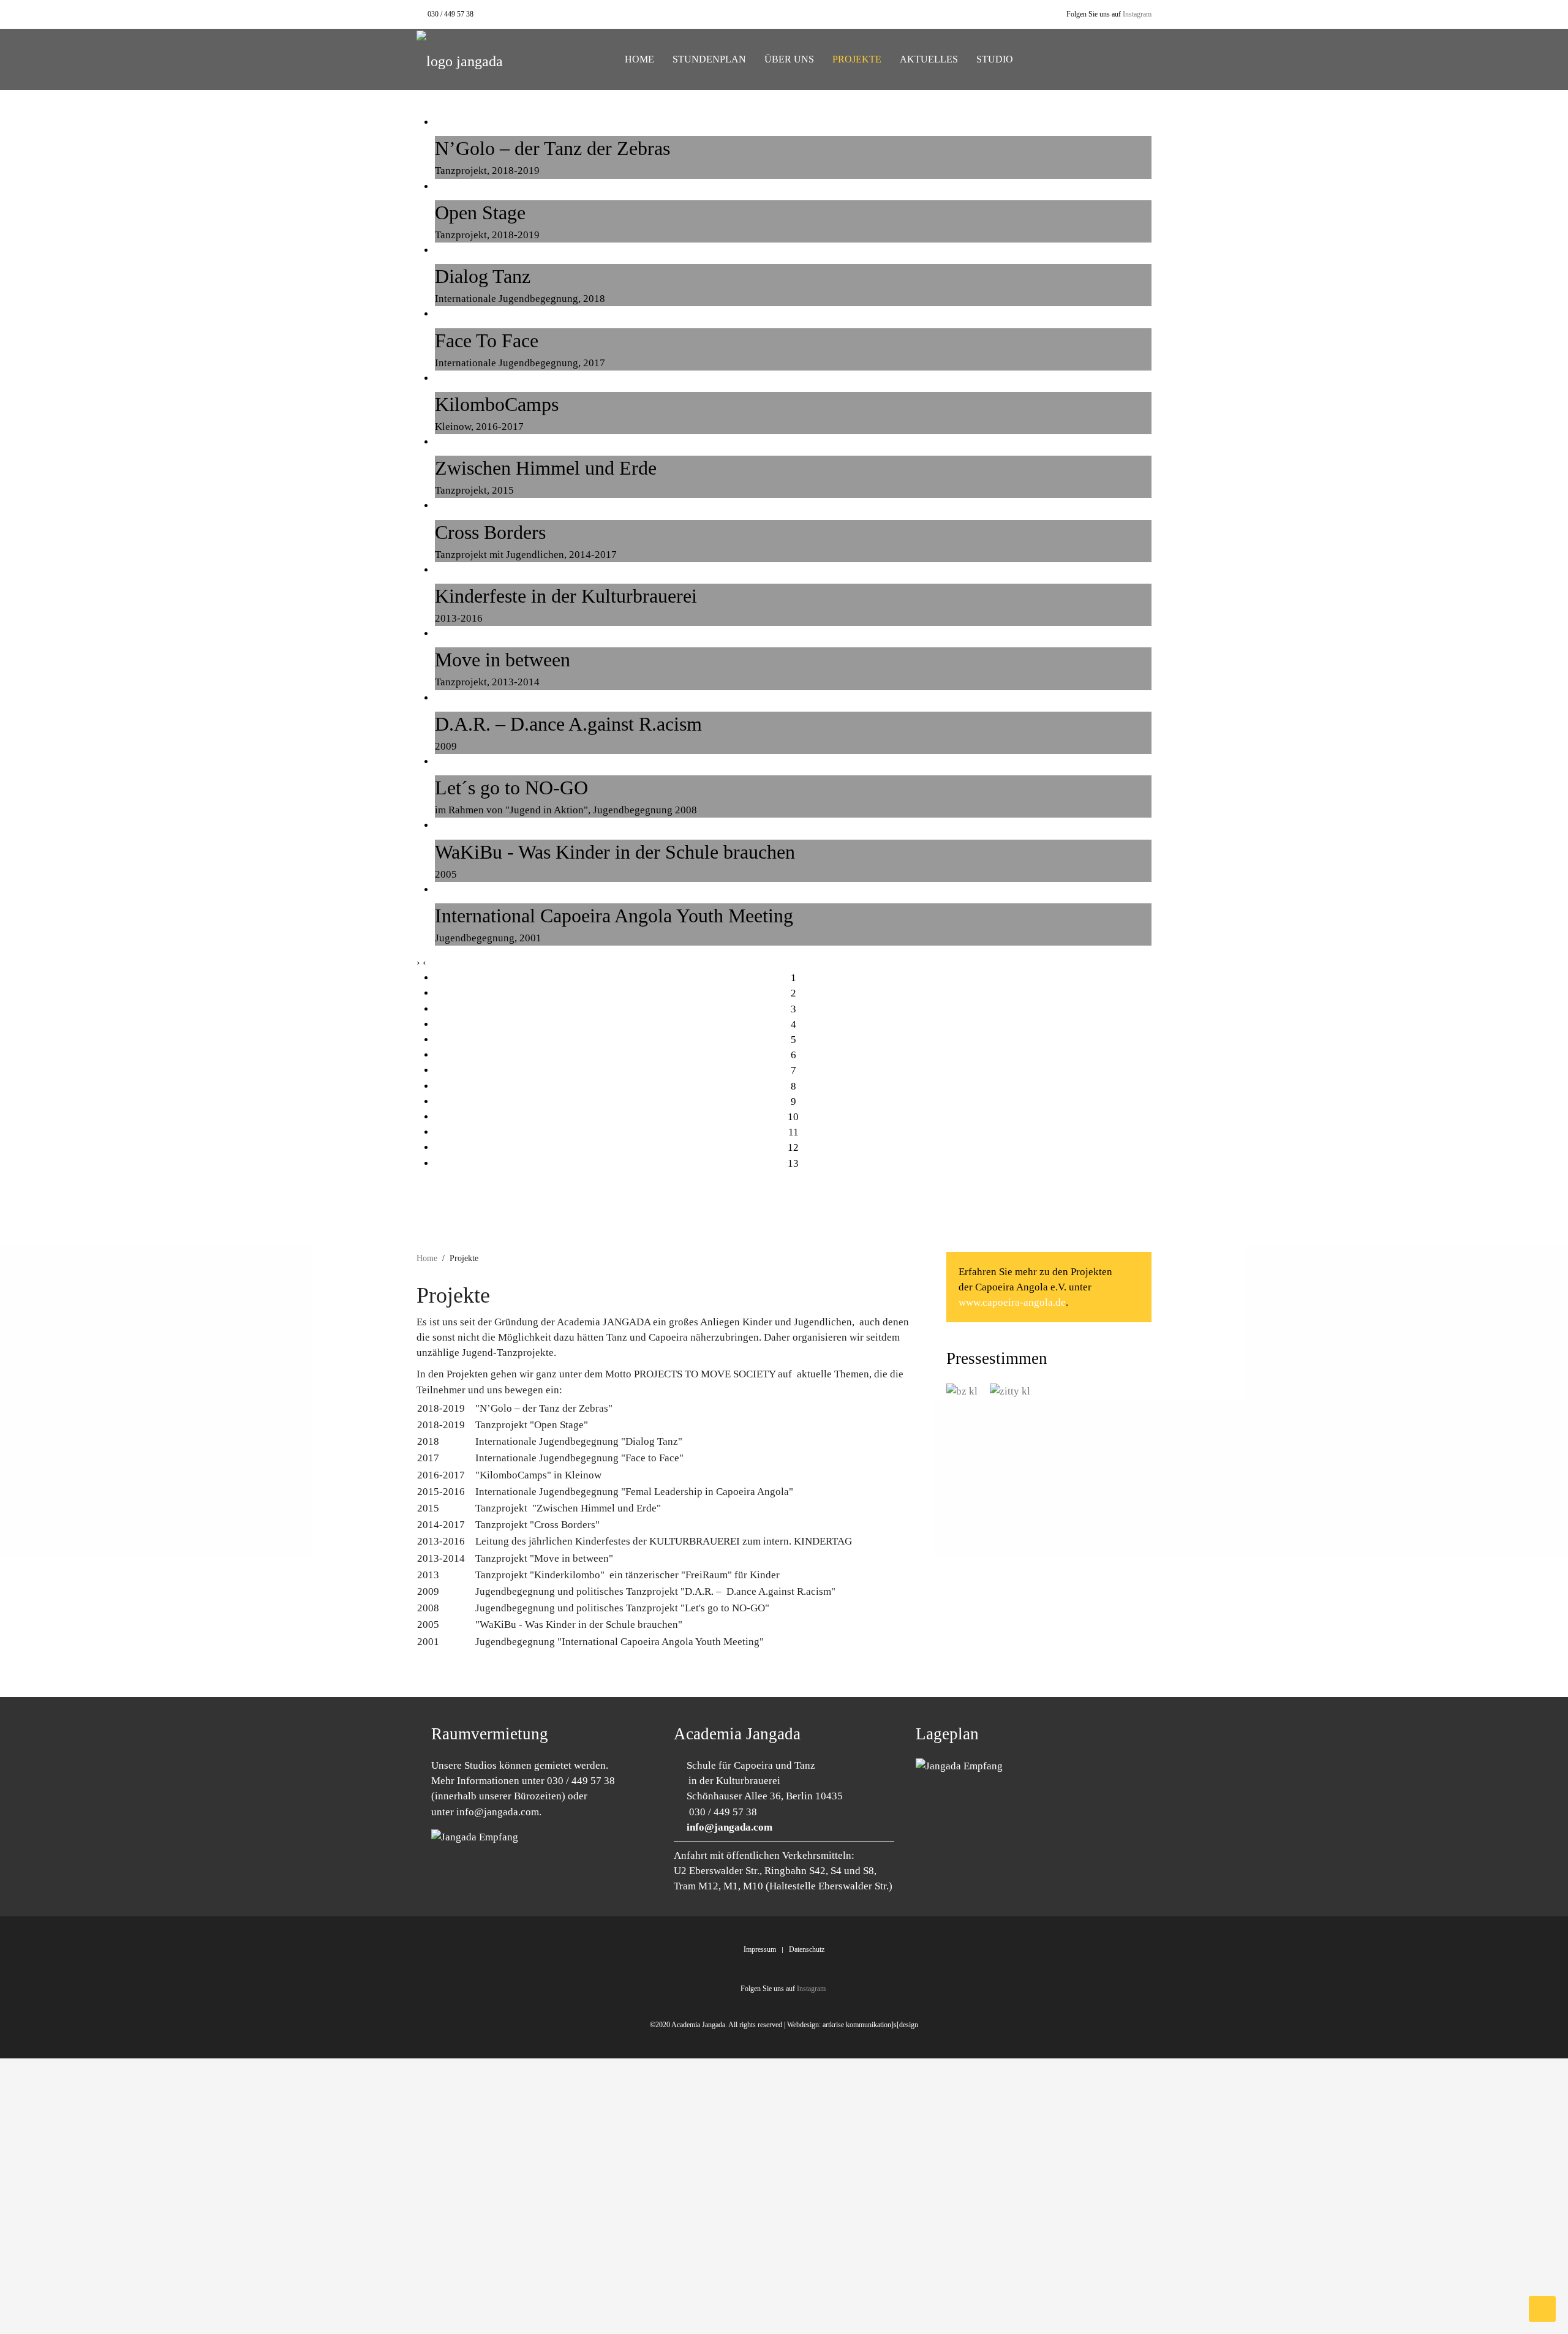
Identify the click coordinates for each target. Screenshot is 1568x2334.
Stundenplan (709, 59)
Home (638, 59)
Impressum (760, 1949)
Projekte (857, 59)
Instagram (1137, 14)
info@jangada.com (498, 1812)
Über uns (789, 59)
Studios (481, 1765)
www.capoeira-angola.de (1012, 1302)
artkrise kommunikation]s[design (870, 2025)
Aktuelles (929, 59)
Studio (995, 59)
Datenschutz (807, 1949)
